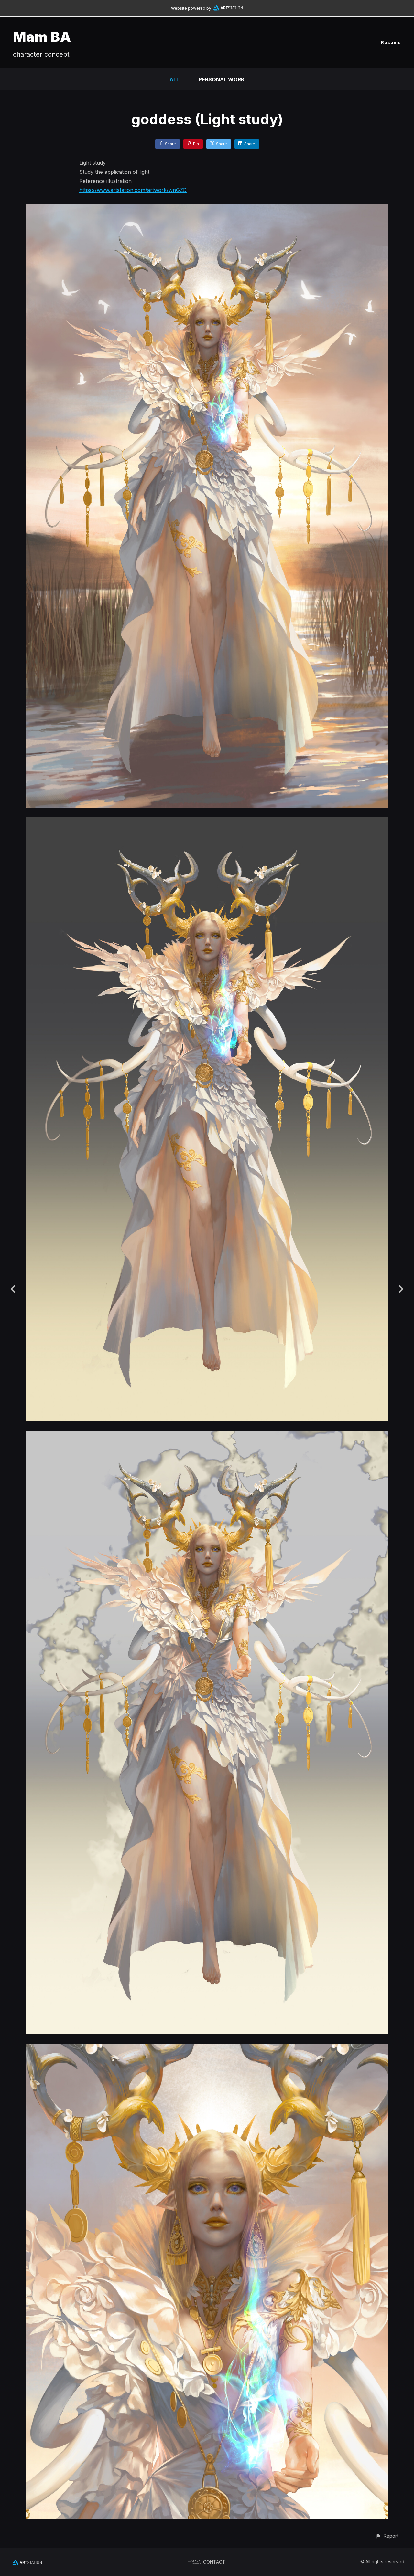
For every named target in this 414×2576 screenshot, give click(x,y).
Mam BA (42, 37)
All (174, 79)
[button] (387, 2536)
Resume (391, 42)
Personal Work (222, 79)
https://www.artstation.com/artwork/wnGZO (133, 190)
